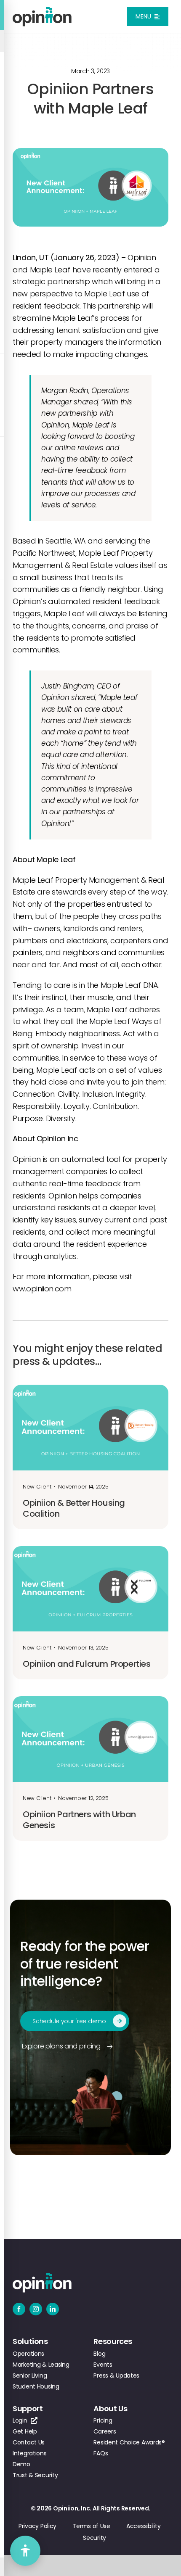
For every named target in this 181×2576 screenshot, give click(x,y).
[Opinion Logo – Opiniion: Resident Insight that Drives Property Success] (42, 10)
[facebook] (19, 2309)
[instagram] (36, 2309)
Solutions (30, 2341)
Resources (113, 2341)
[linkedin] (53, 2309)
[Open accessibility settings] (25, 2551)
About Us (110, 2408)
